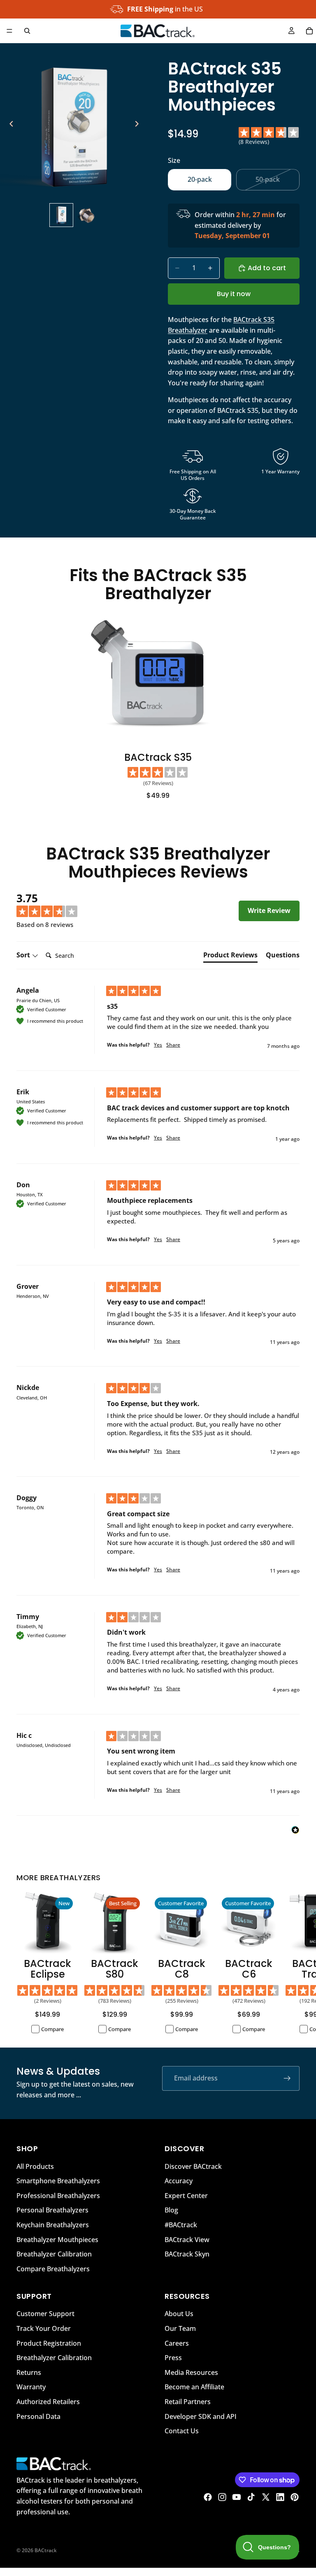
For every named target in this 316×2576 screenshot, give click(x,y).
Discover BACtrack (193, 2166)
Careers (177, 2343)
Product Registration (49, 2343)
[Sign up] (287, 2078)
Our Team (180, 2328)
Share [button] (173, 1045)
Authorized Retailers (48, 2402)
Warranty (31, 2387)
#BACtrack (181, 2224)
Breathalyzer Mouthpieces (57, 2239)
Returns (29, 2372)
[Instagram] (222, 2497)
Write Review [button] (269, 910)
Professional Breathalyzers (58, 2195)
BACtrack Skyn (187, 2254)
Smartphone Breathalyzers (58, 2181)
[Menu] (9, 31)
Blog (171, 2210)
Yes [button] (158, 1045)
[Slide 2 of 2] (87, 215)
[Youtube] (237, 2497)
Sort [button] (24, 955)
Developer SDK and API (201, 2416)
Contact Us (182, 2431)
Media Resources (191, 2372)
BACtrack (46, 2550)
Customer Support (45, 2314)
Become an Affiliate (194, 2387)
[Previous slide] (9, 125)
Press (173, 2358)
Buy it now (234, 294)
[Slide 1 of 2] (61, 215)
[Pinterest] (295, 2497)
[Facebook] (208, 2497)
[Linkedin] (280, 2497)
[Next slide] (139, 125)
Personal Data (38, 2416)
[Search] (27, 31)
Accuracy (179, 2181)
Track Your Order (44, 2328)
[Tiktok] (251, 2497)
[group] (60, 906)
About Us (179, 2314)
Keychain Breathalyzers (53, 2224)
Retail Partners (188, 2402)
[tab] (230, 957)
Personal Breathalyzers (52, 2210)
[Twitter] (266, 2497)
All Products (35, 2166)
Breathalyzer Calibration (54, 2254)
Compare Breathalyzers (53, 2268)
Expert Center (186, 2195)
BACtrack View (187, 2239)
